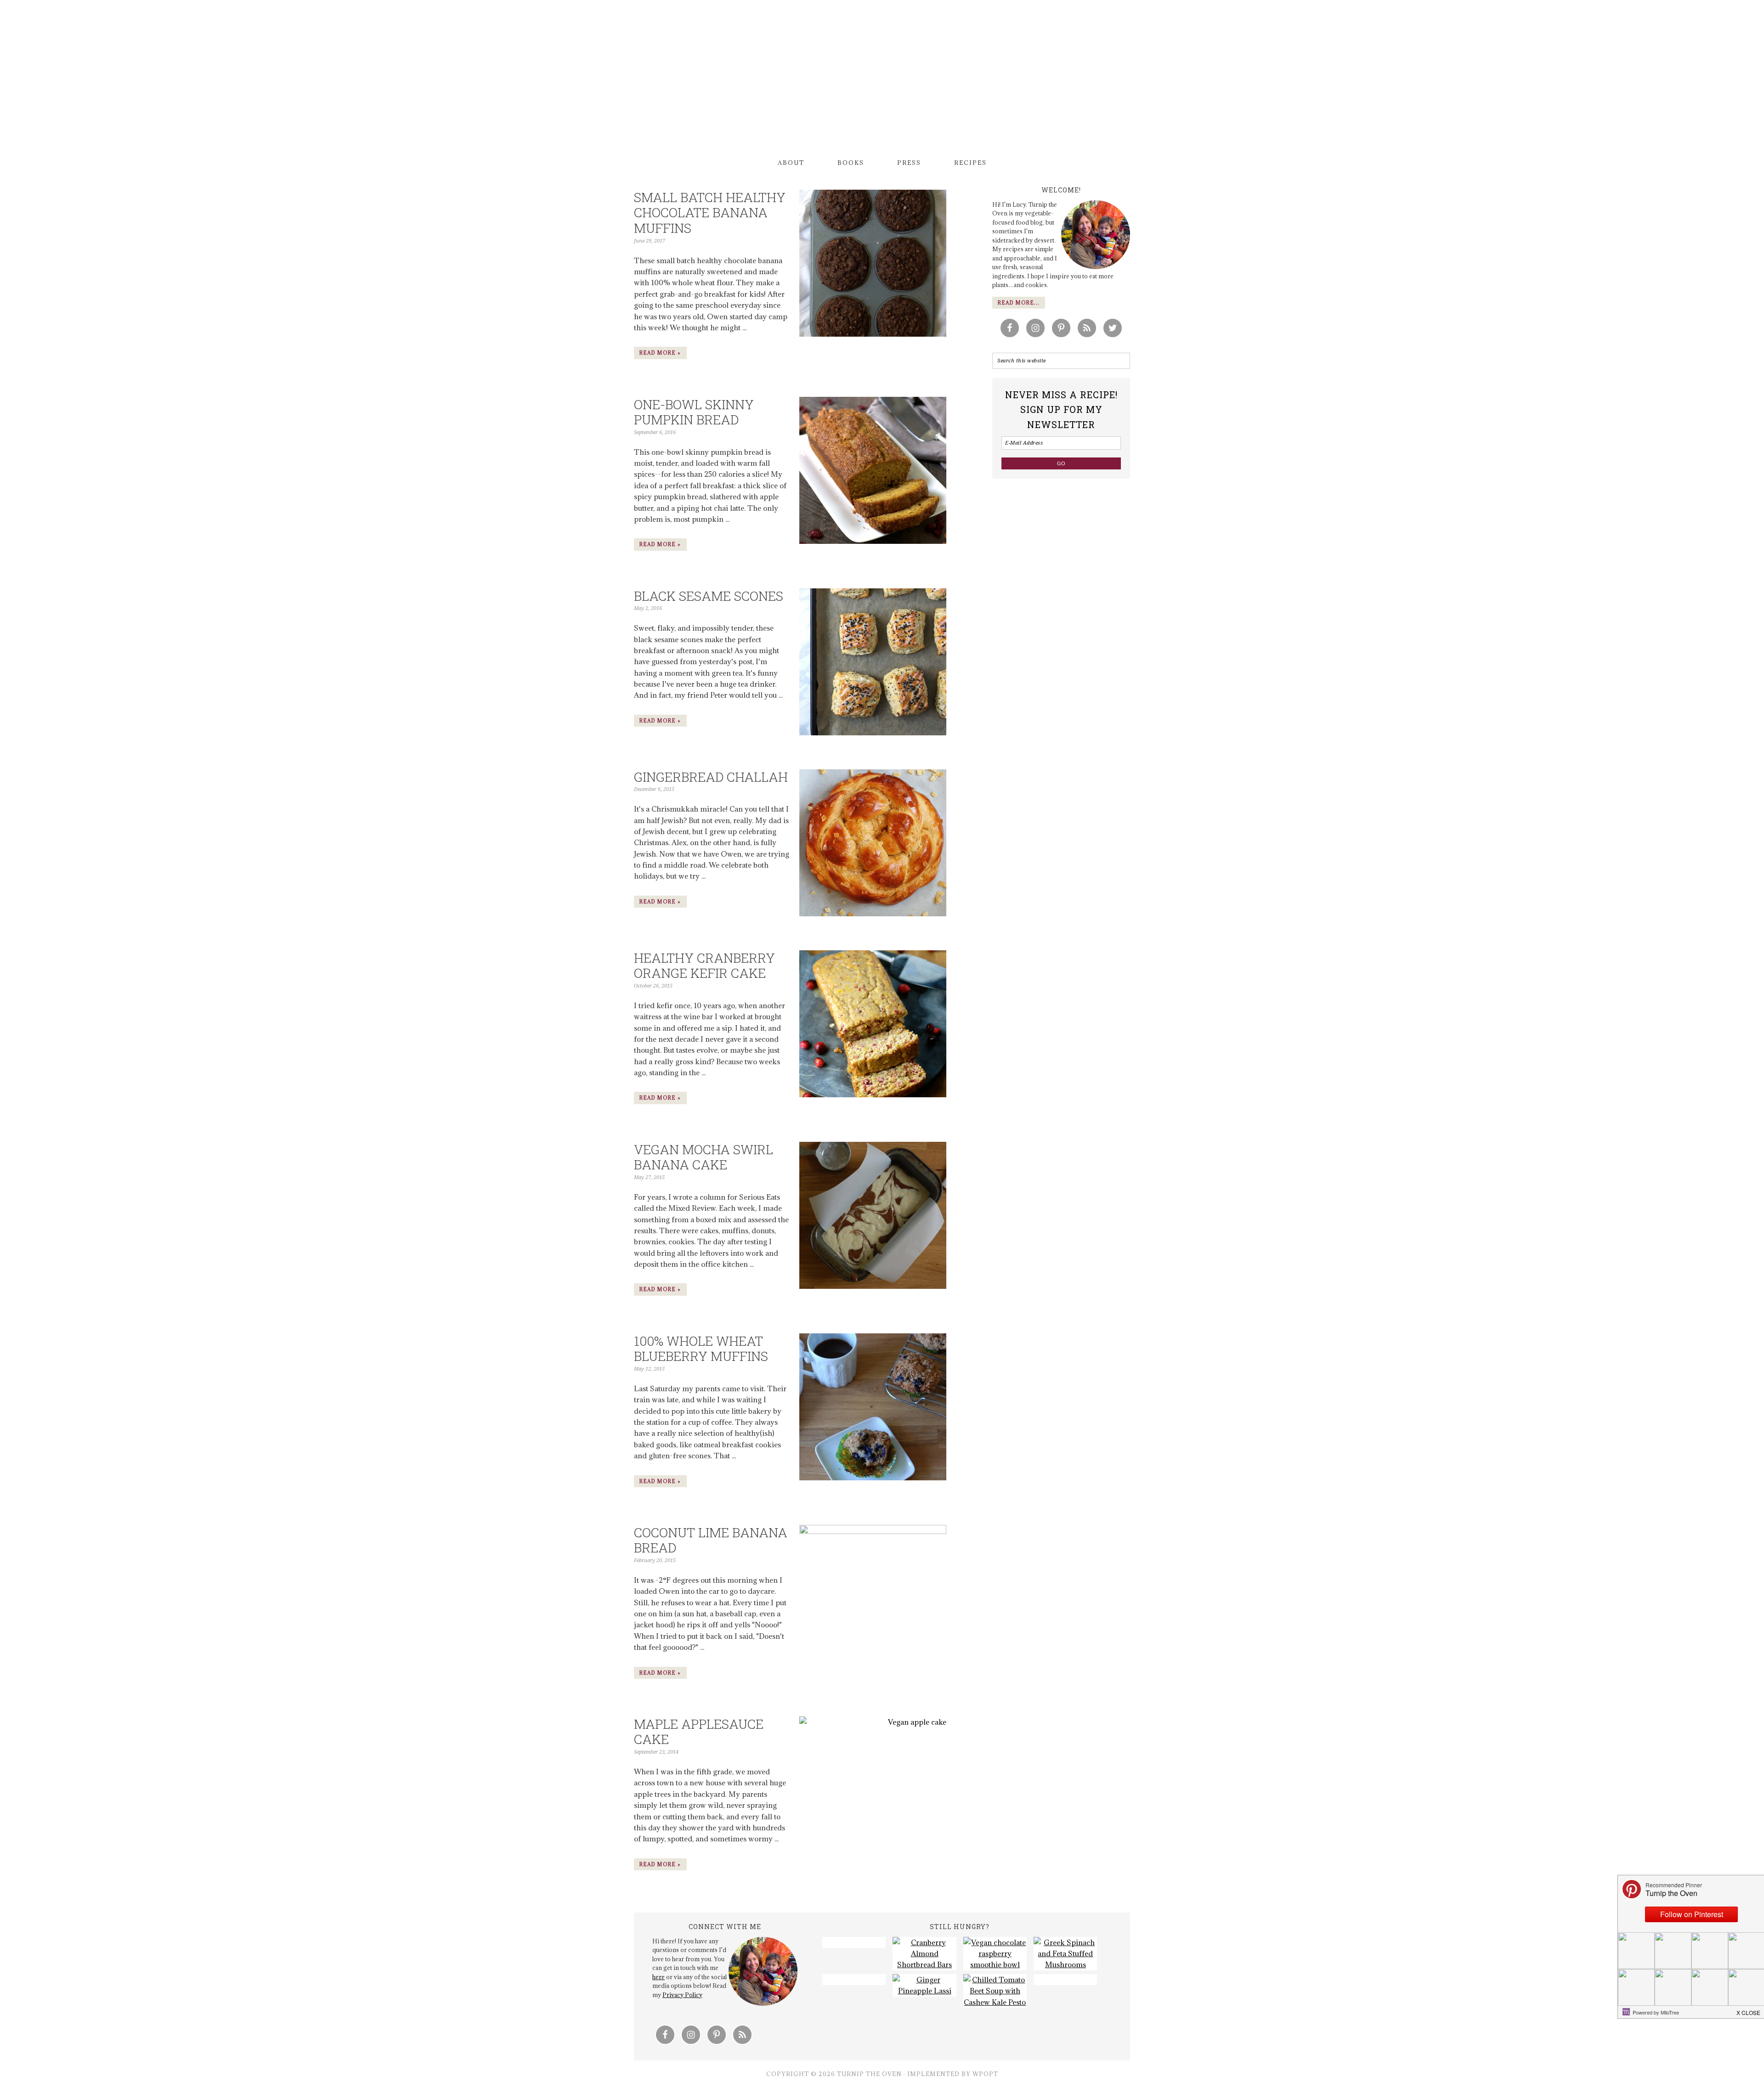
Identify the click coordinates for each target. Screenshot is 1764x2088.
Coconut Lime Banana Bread (711, 1540)
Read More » (660, 353)
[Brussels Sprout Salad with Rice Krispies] (1065, 1980)
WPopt (985, 2074)
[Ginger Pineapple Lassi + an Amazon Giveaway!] (924, 1985)
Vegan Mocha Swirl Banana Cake (704, 1157)
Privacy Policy (682, 1995)
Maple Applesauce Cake (699, 1732)
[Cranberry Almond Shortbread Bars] (924, 1954)
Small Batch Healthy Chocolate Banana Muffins (710, 213)
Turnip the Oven (882, 80)
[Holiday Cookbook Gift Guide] (854, 1980)
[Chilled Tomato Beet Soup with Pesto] (995, 1991)
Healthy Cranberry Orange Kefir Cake (704, 966)
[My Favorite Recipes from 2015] (854, 1942)
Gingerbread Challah (711, 777)
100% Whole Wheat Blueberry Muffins (701, 1349)
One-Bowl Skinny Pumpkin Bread (694, 412)
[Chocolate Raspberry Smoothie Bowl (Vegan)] (995, 1954)
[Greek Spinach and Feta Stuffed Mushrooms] (1065, 1954)
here (659, 1977)
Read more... (1019, 303)
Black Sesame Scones (709, 596)
